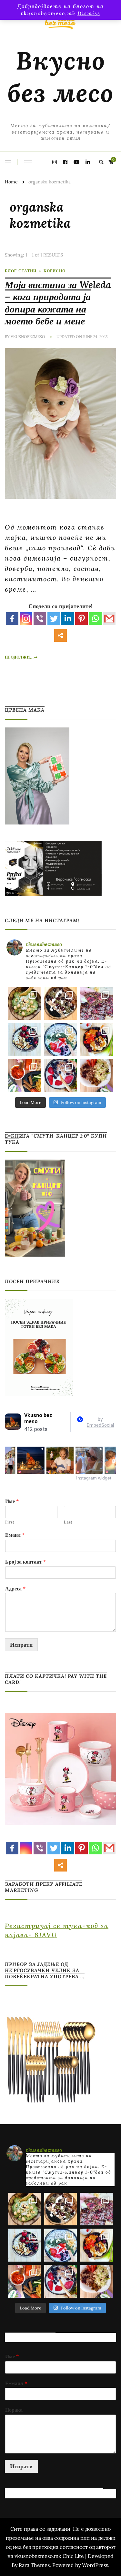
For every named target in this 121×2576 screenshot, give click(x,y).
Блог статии (21, 271)
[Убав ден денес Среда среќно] (25, 1040)
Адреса (15, 1588)
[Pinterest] (81, 619)
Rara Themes (34, 2565)
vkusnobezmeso (28, 337)
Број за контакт (25, 1562)
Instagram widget (94, 1478)
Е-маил (16, 2383)
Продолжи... (19, 657)
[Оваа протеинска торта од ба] (96, 1004)
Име (12, 1501)
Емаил (15, 1535)
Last (68, 1522)
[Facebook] (12, 619)
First (10, 1522)
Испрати (21, 1645)
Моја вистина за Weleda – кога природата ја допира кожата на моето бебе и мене (58, 303)
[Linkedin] (68, 619)
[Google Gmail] (109, 619)
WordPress (95, 2565)
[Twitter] (54, 619)
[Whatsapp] (95, 619)
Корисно (55, 271)
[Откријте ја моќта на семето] (61, 1040)
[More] (60, 635)
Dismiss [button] (89, 13)
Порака (14, 2410)
